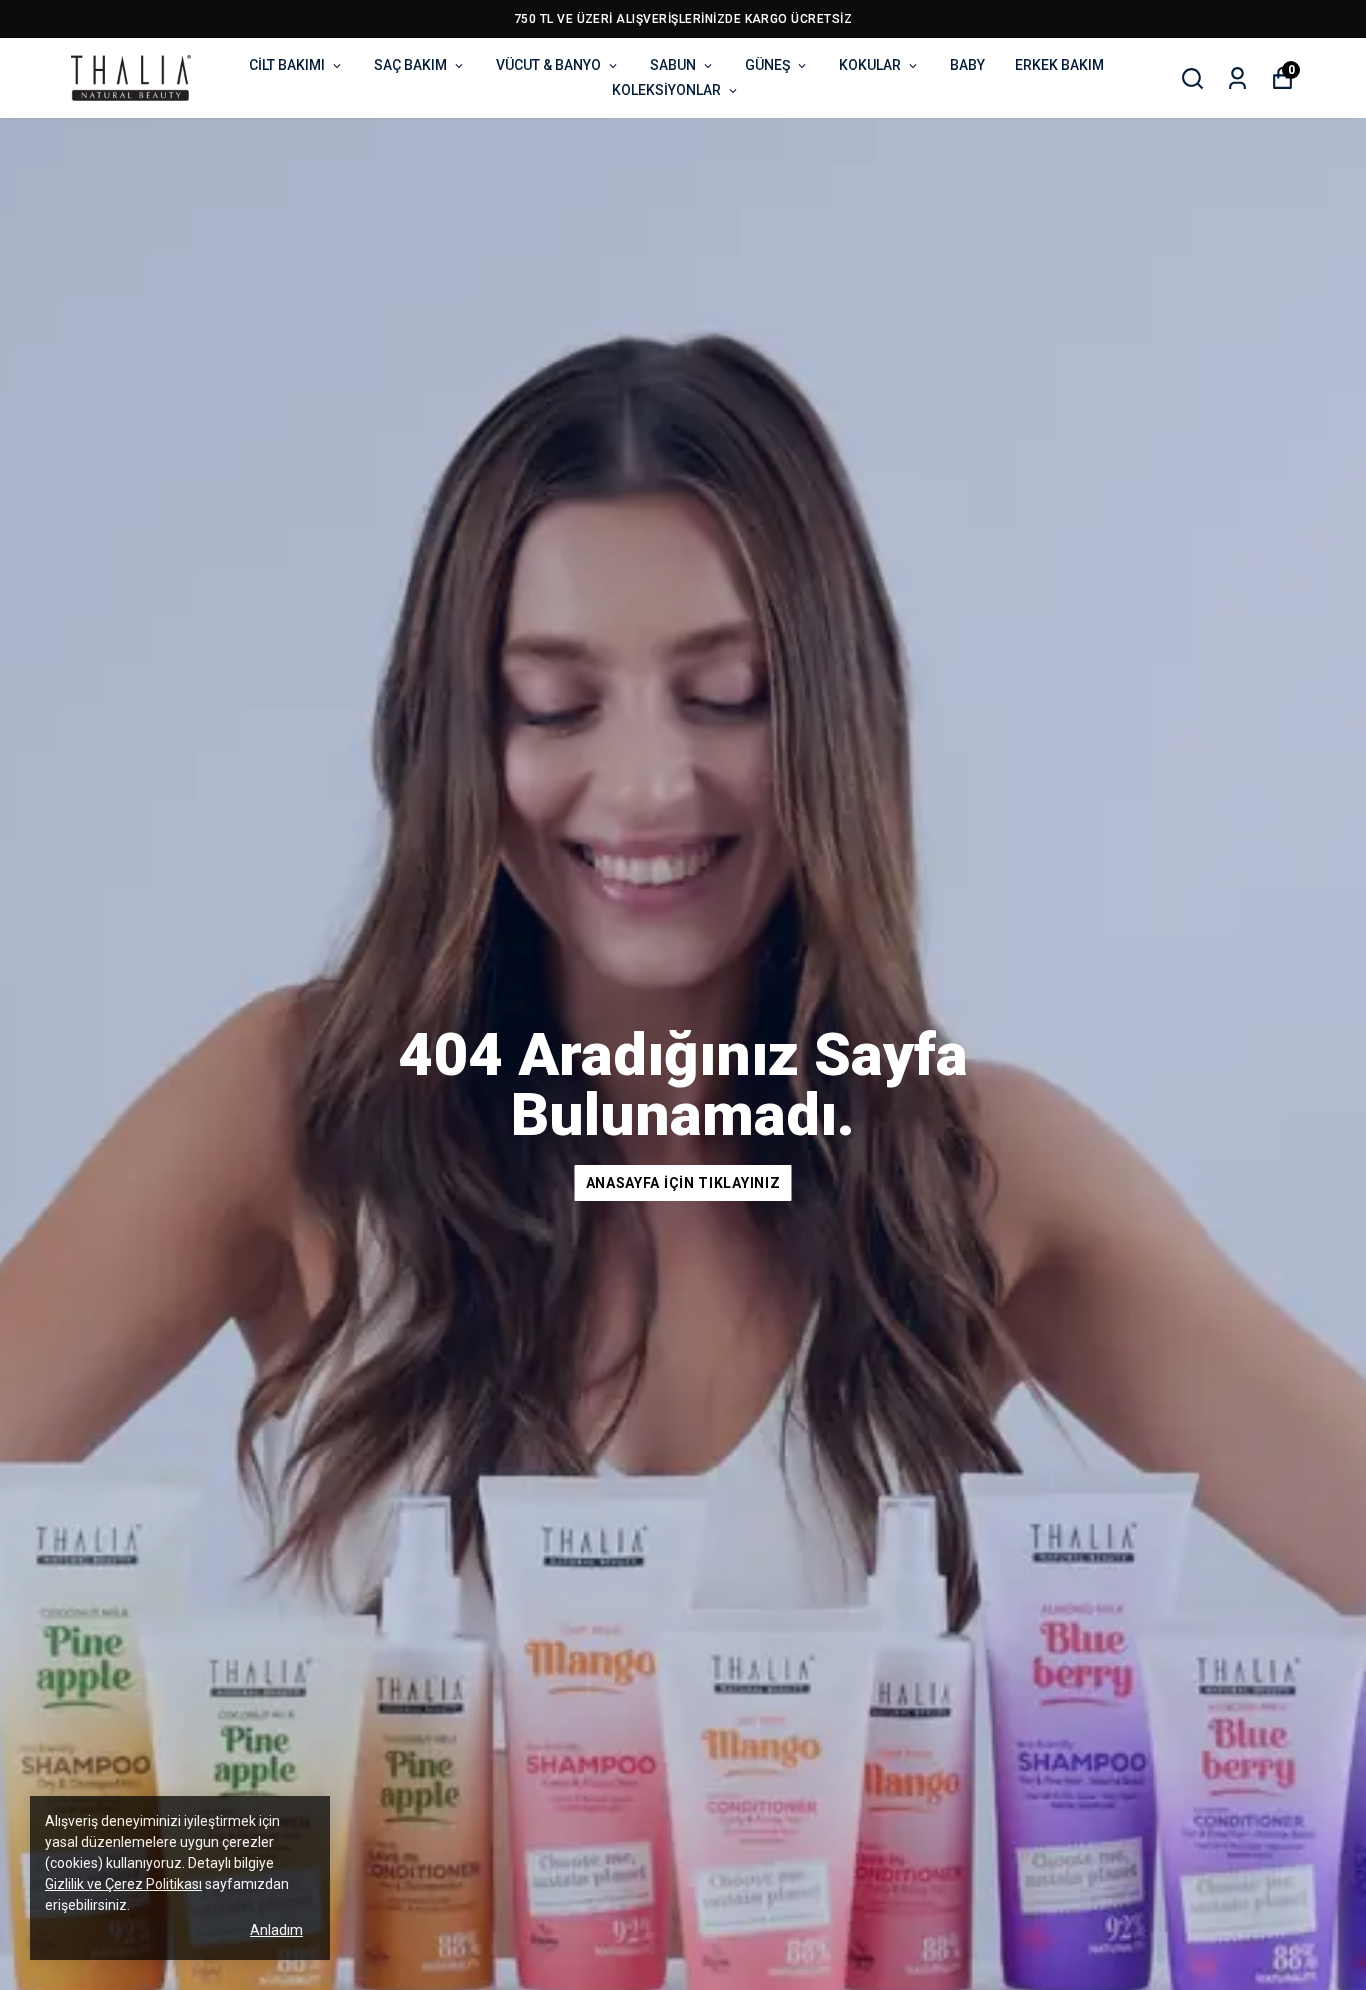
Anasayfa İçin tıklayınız (683, 1183)
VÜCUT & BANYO (548, 65)
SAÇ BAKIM (410, 65)
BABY (967, 65)
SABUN (673, 65)
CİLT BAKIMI (287, 65)
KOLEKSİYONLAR (666, 90)
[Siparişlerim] (1237, 78)
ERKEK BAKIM (1059, 65)
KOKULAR (870, 65)
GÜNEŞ (767, 65)
